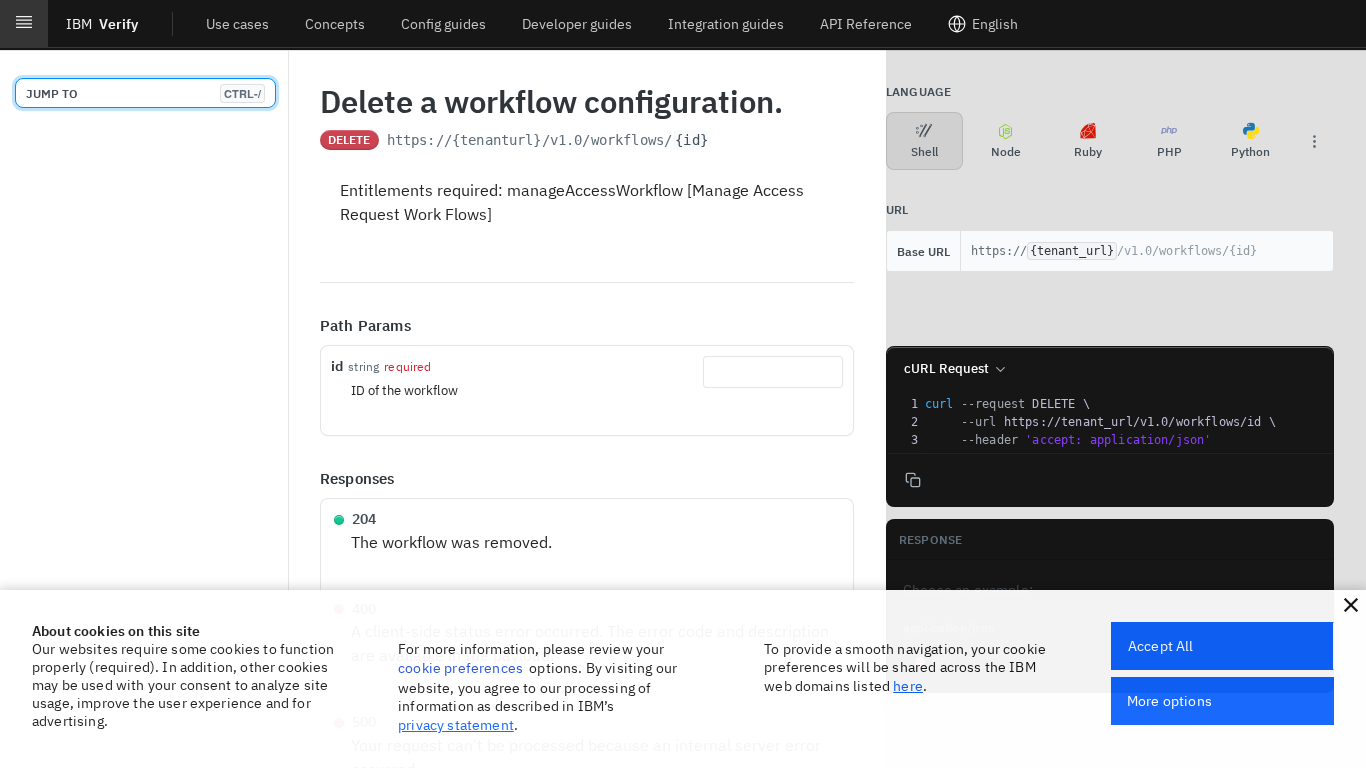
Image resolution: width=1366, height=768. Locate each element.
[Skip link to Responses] (306, 479)
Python (1250, 151)
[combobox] (773, 372)
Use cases (237, 24)
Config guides (443, 24)
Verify (102, 24)
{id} (691, 140)
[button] (1351, 605)
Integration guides (726, 24)
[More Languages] (1314, 141)
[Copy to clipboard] (731, 142)
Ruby (1088, 151)
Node (1006, 151)
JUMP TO (143, 93)
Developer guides (577, 24)
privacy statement (456, 725)
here (908, 686)
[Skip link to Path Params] (306, 326)
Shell (924, 151)
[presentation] (1127, 422)
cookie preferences (460, 668)
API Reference (866, 24)
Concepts (335, 24)
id (337, 366)
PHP (1169, 151)
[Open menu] (24, 24)
